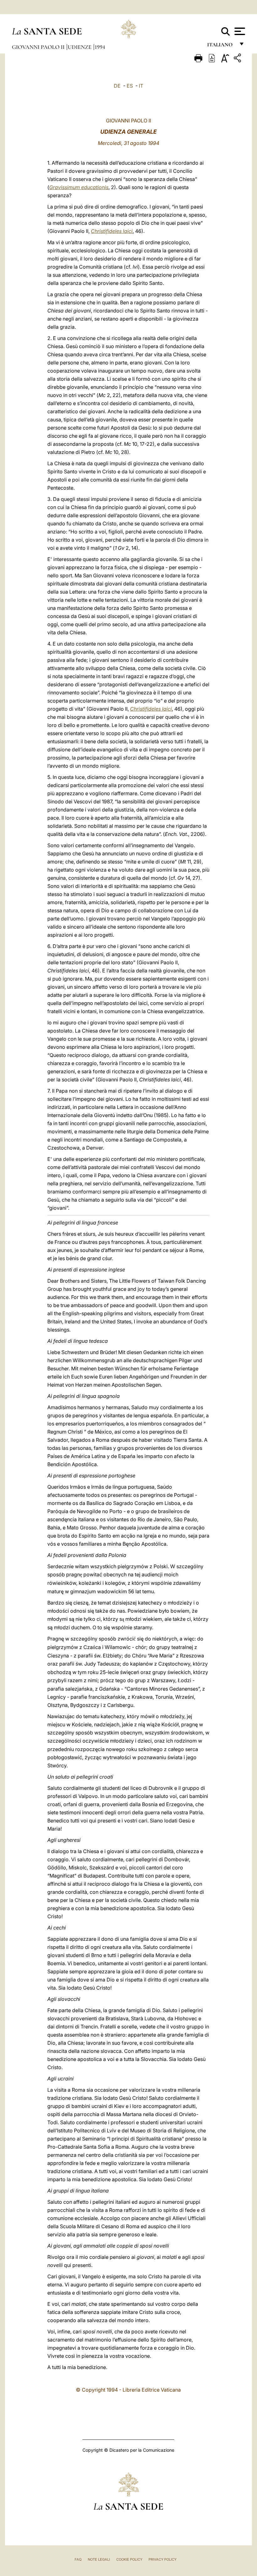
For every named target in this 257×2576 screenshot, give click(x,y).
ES (130, 86)
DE (117, 86)
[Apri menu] (239, 31)
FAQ (78, 2559)
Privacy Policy (163, 2559)
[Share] (238, 59)
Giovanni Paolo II (39, 47)
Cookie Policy (129, 2559)
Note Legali (99, 2559)
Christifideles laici (112, 231)
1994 (100, 47)
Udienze (80, 47)
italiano (221, 46)
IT (141, 86)
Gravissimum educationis (79, 187)
